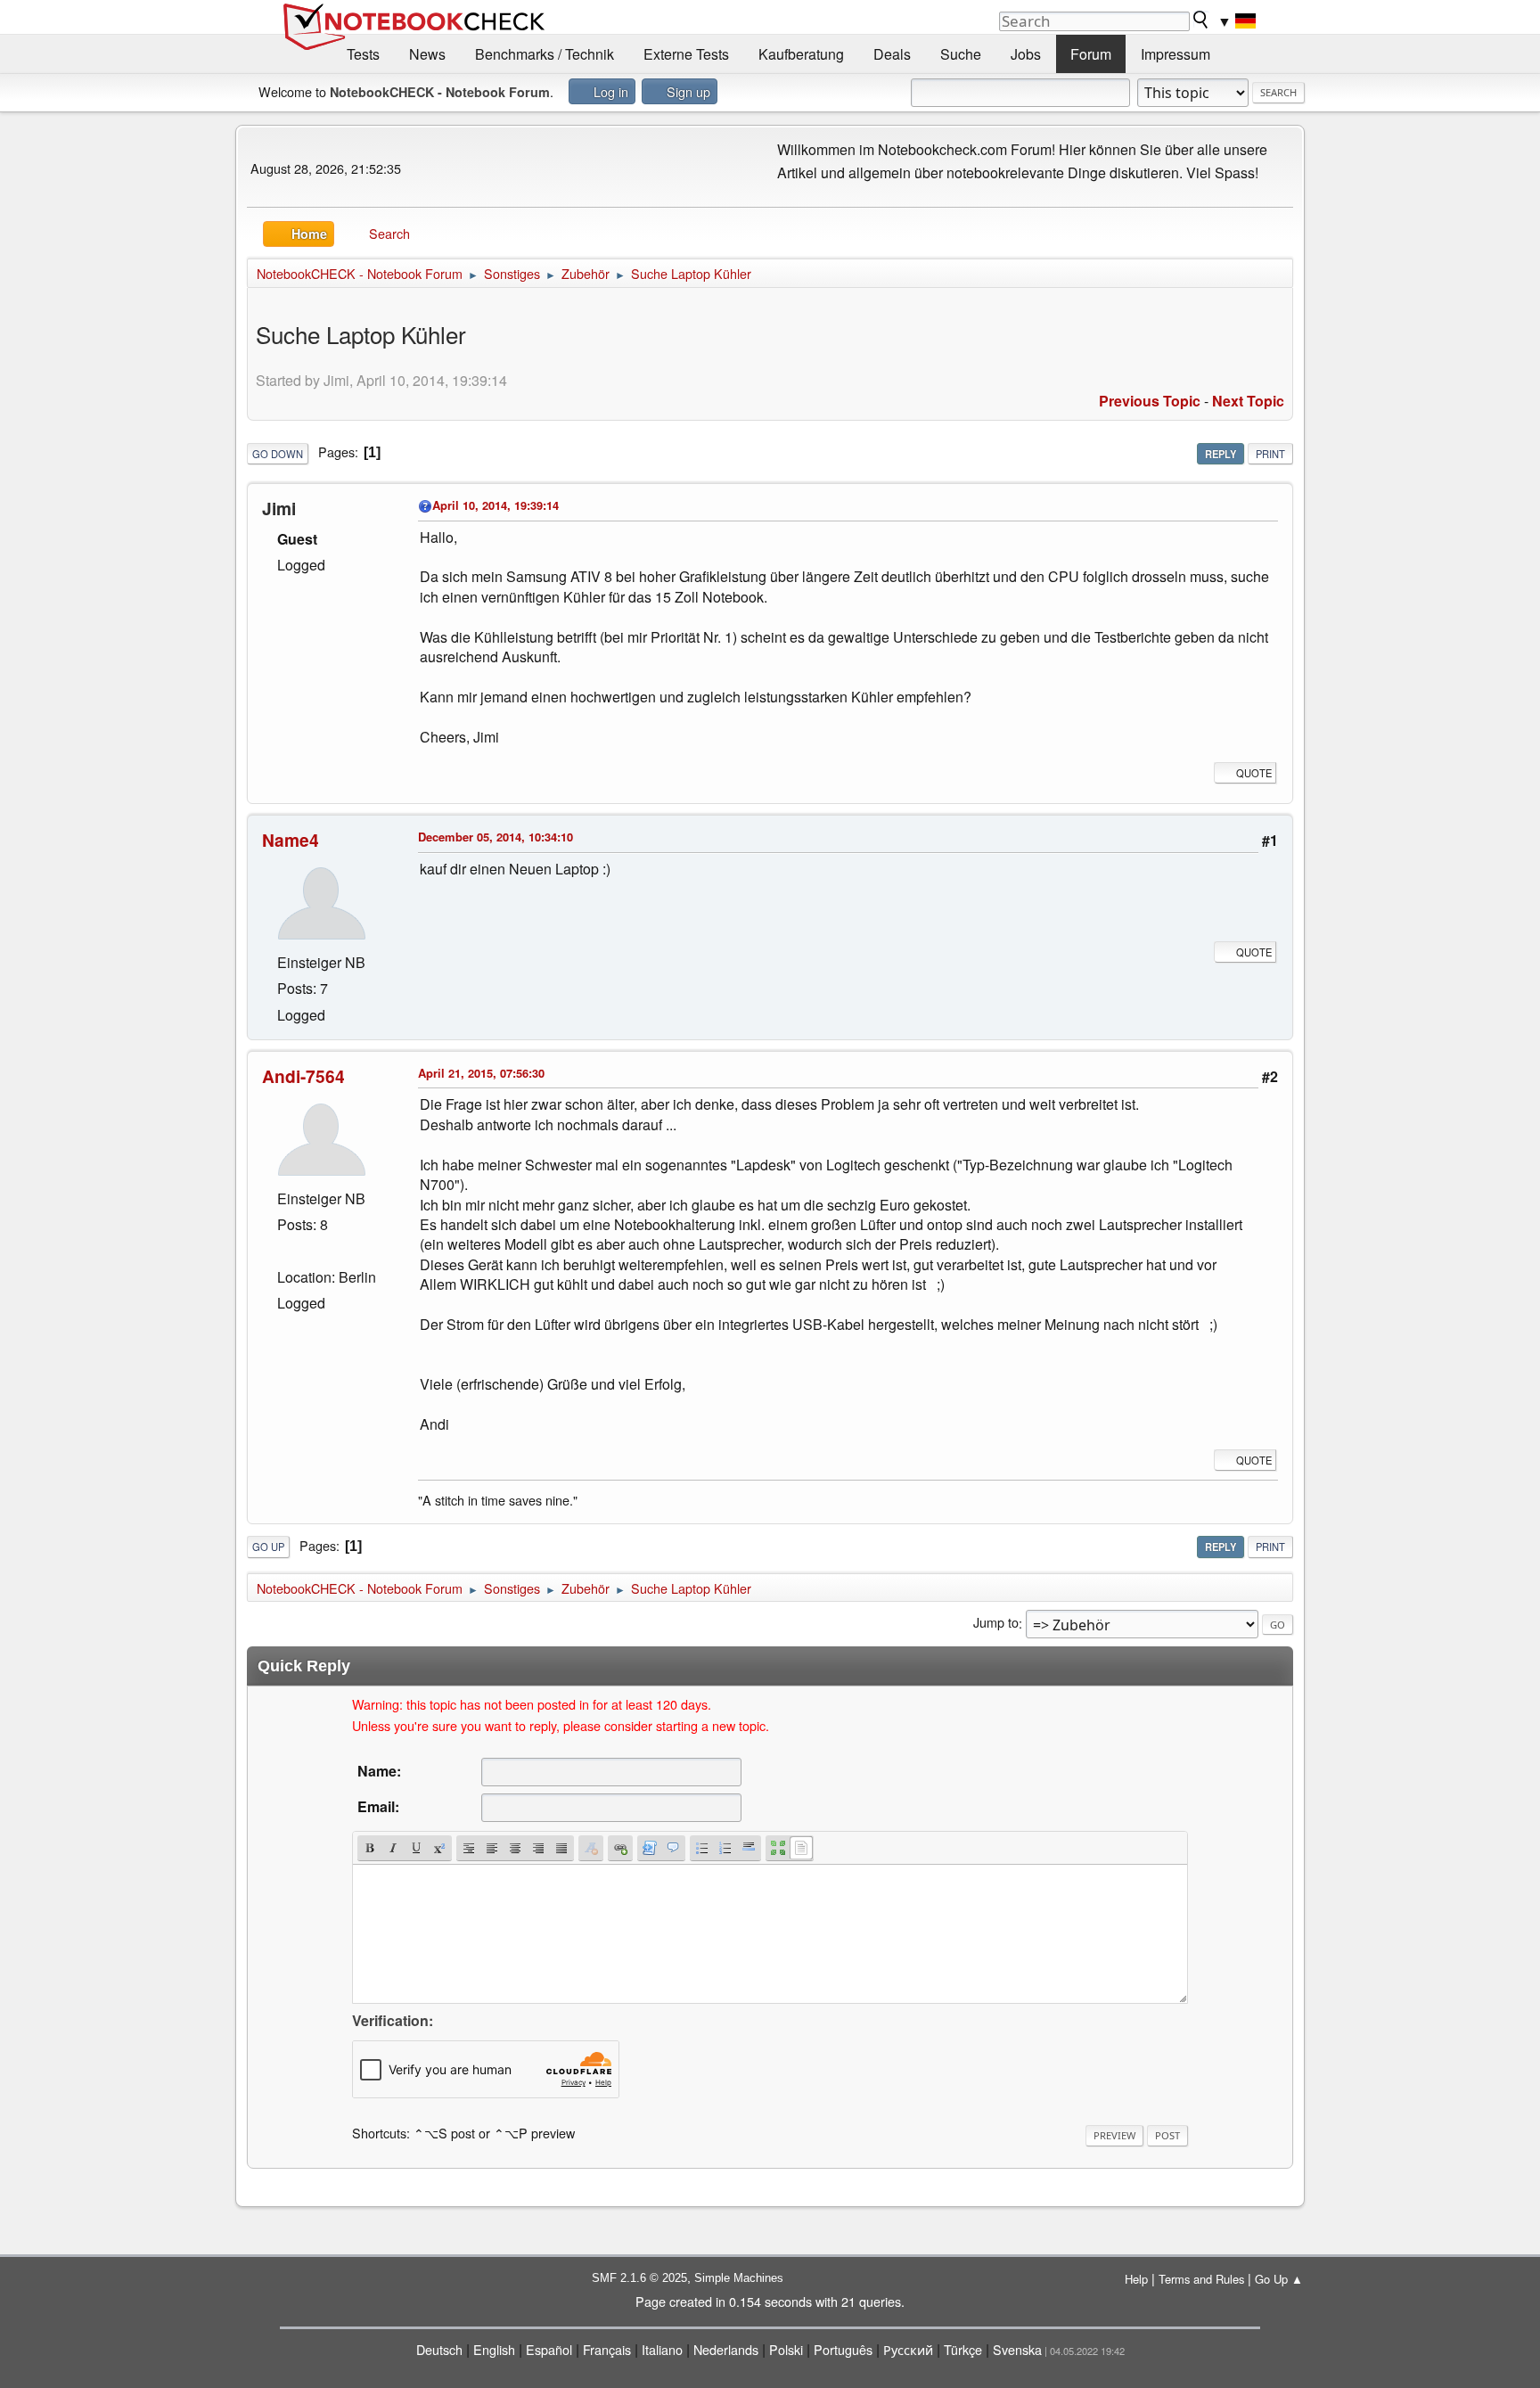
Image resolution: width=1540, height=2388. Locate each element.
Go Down (278, 454)
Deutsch (439, 2349)
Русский (908, 2349)
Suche (961, 54)
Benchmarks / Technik (545, 54)
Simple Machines (739, 2278)
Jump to (996, 1623)
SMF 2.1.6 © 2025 (639, 2278)
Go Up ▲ (1279, 2279)
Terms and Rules (1201, 2279)
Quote (1254, 773)
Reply (1221, 454)
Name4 (291, 840)
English (494, 2349)
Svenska (1017, 2349)
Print (1270, 454)
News (427, 54)
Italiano (662, 2349)
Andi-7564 (303, 1076)
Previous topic (1150, 401)
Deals (892, 54)
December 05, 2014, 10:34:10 (496, 837)
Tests (363, 54)
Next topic (1248, 401)
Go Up (268, 1547)
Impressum (1175, 54)
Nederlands (726, 2349)
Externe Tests (686, 54)
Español (549, 2349)
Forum (1091, 54)
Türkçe (963, 2349)
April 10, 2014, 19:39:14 (496, 505)
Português (843, 2349)
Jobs (1026, 54)
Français (607, 2349)
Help (1136, 2279)
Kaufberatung (801, 54)
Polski (786, 2349)
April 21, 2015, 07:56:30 (481, 1073)
